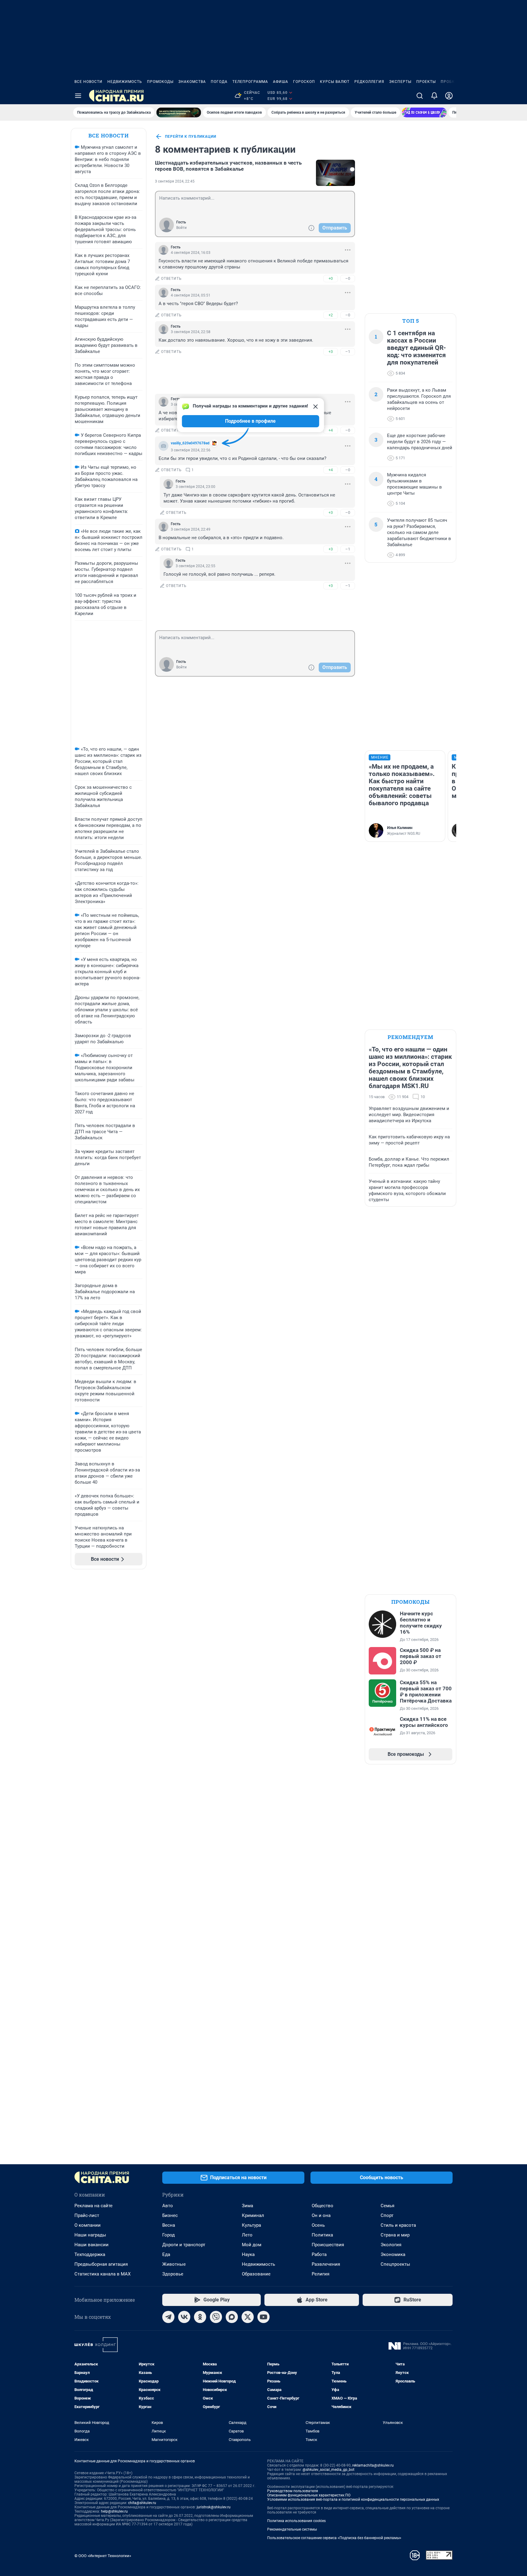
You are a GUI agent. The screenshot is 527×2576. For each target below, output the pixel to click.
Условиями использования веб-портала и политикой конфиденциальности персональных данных (353, 2500)
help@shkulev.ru (114, 2511)
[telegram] (168, 2317)
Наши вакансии (91, 2245)
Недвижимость (125, 82)
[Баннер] (179, 112)
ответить (171, 279)
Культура (251, 2225)
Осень (318, 2225)
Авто (168, 2206)
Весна (169, 2225)
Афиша (281, 82)
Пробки (449, 82)
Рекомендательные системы (292, 2529)
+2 (331, 315)
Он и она (321, 2215)
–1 (348, 352)
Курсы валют (335, 82)
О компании (88, 2225)
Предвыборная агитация (101, 2264)
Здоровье (173, 2274)
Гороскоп (304, 82)
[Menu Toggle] (78, 96)
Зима (247, 2206)
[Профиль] (449, 96)
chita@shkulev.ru (142, 2503)
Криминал (253, 2215)
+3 (331, 352)
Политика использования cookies (296, 2521)
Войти (181, 228)
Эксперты (400, 82)
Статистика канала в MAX (102, 2274)
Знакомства (192, 82)
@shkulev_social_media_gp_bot (328, 2470)
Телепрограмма (250, 82)
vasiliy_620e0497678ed (190, 443)
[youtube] (263, 2317)
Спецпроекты (395, 2264)
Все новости (88, 82)
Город (168, 2235)
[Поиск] (420, 96)
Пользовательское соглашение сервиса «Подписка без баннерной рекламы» (334, 2538)
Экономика (393, 2254)
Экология (391, 2245)
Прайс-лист (87, 2215)
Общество (323, 2206)
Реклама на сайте (93, 2206)
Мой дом (252, 2245)
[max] (232, 2317)
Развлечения (326, 2264)
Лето (247, 2235)
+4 (331, 430)
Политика (322, 2235)
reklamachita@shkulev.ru (373, 2465)
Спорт (387, 2215)
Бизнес (170, 2215)
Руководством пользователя (293, 2491)
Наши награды (90, 2235)
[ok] (200, 2317)
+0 (331, 278)
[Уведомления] (434, 96)
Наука (248, 2254)
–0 (348, 278)
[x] (248, 2317)
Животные (174, 2264)
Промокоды (160, 82)
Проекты (426, 82)
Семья (387, 2206)
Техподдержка (90, 2254)
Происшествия (328, 2245)
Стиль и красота (398, 2225)
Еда (166, 2254)
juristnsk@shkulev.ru (214, 2507)
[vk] (184, 2317)
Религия (321, 2274)
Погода (219, 82)
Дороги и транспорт (184, 2245)
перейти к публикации (191, 137)
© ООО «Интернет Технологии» (103, 2556)
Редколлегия (369, 82)
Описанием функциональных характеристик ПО (309, 2495)
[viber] (216, 2317)
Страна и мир (395, 2235)
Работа (319, 2254)
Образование (256, 2274)
